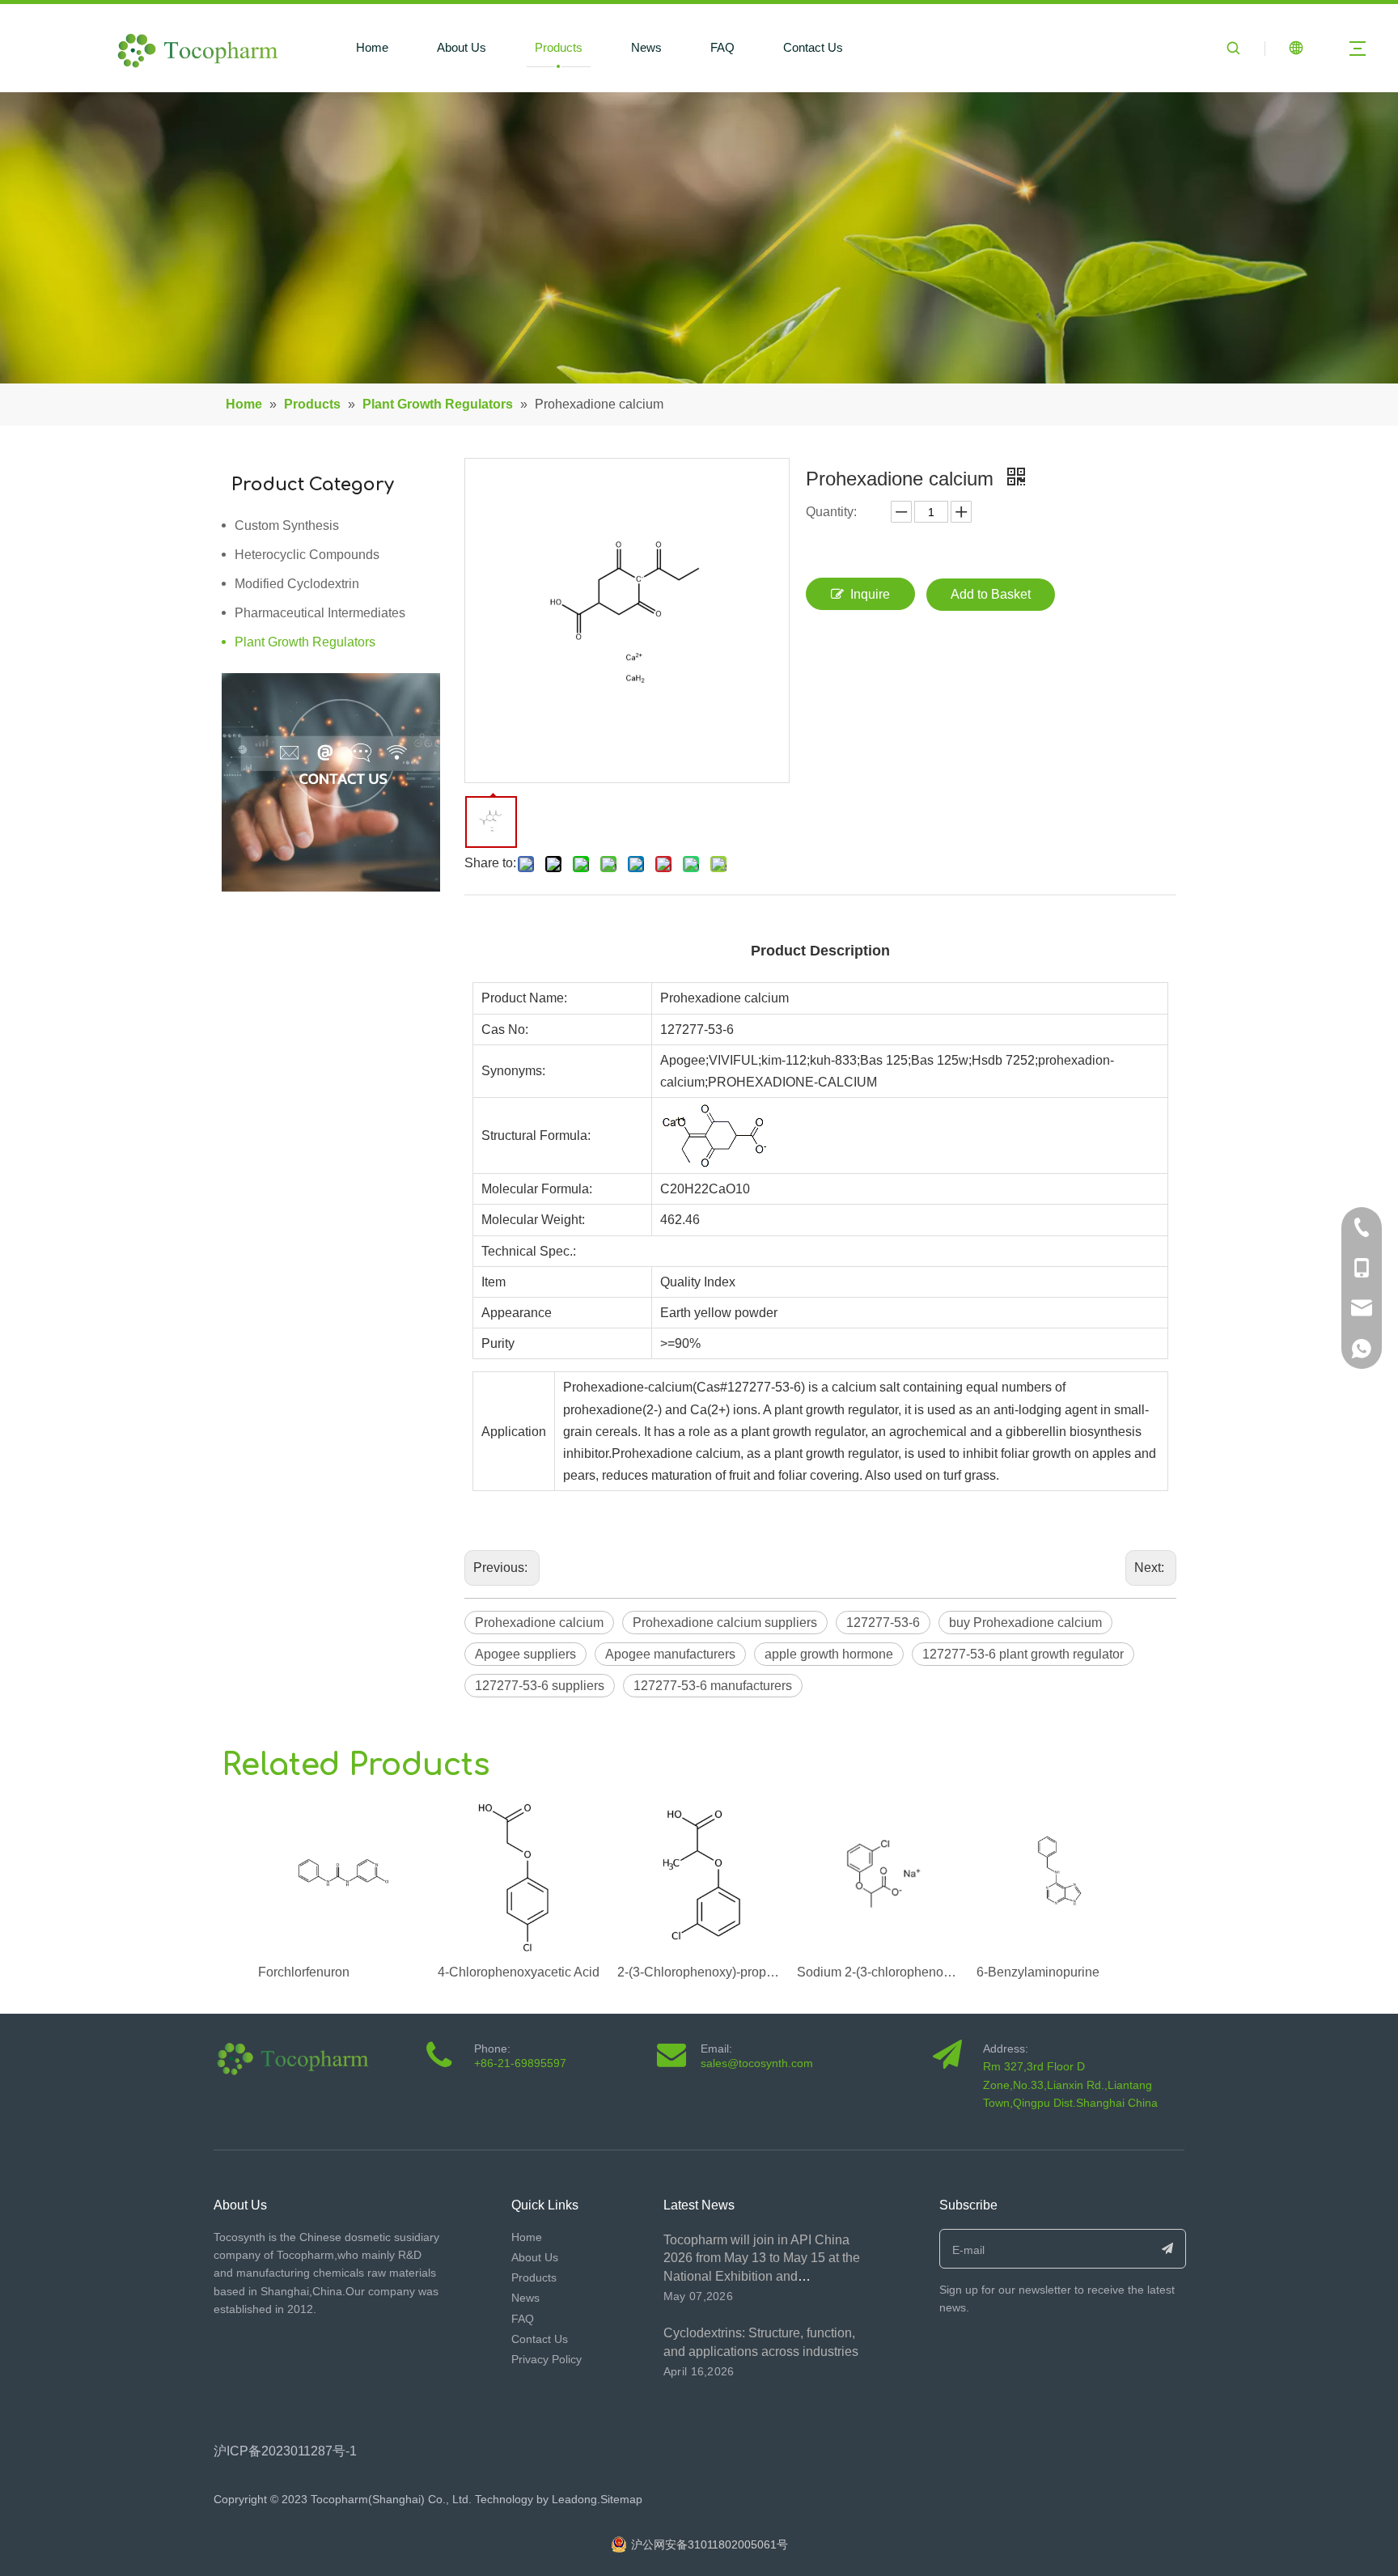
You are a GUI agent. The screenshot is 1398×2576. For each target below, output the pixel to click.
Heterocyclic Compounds (307, 555)
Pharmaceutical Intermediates (320, 613)
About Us (462, 47)
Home (372, 47)
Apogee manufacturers (670, 1654)
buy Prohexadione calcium (1025, 1623)
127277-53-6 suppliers (540, 1686)
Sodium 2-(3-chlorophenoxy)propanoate (879, 1972)
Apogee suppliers (525, 1654)
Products (559, 47)
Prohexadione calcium (539, 1623)
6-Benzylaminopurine (1038, 1972)
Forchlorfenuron (304, 1972)
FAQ (722, 47)
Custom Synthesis (287, 525)
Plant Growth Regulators (305, 642)
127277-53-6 (883, 1623)
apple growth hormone (829, 1654)
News (646, 47)
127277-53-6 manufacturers (713, 1686)
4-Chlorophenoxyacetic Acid (519, 1972)
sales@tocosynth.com (757, 2063)
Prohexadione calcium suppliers (725, 1623)
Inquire (870, 594)
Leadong (573, 2499)
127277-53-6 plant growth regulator (1023, 1654)
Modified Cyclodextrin (297, 584)
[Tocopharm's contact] (331, 782)
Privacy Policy (546, 2359)
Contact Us (813, 47)
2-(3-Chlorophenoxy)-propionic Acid (699, 1972)
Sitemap (621, 2499)
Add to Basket (991, 594)
